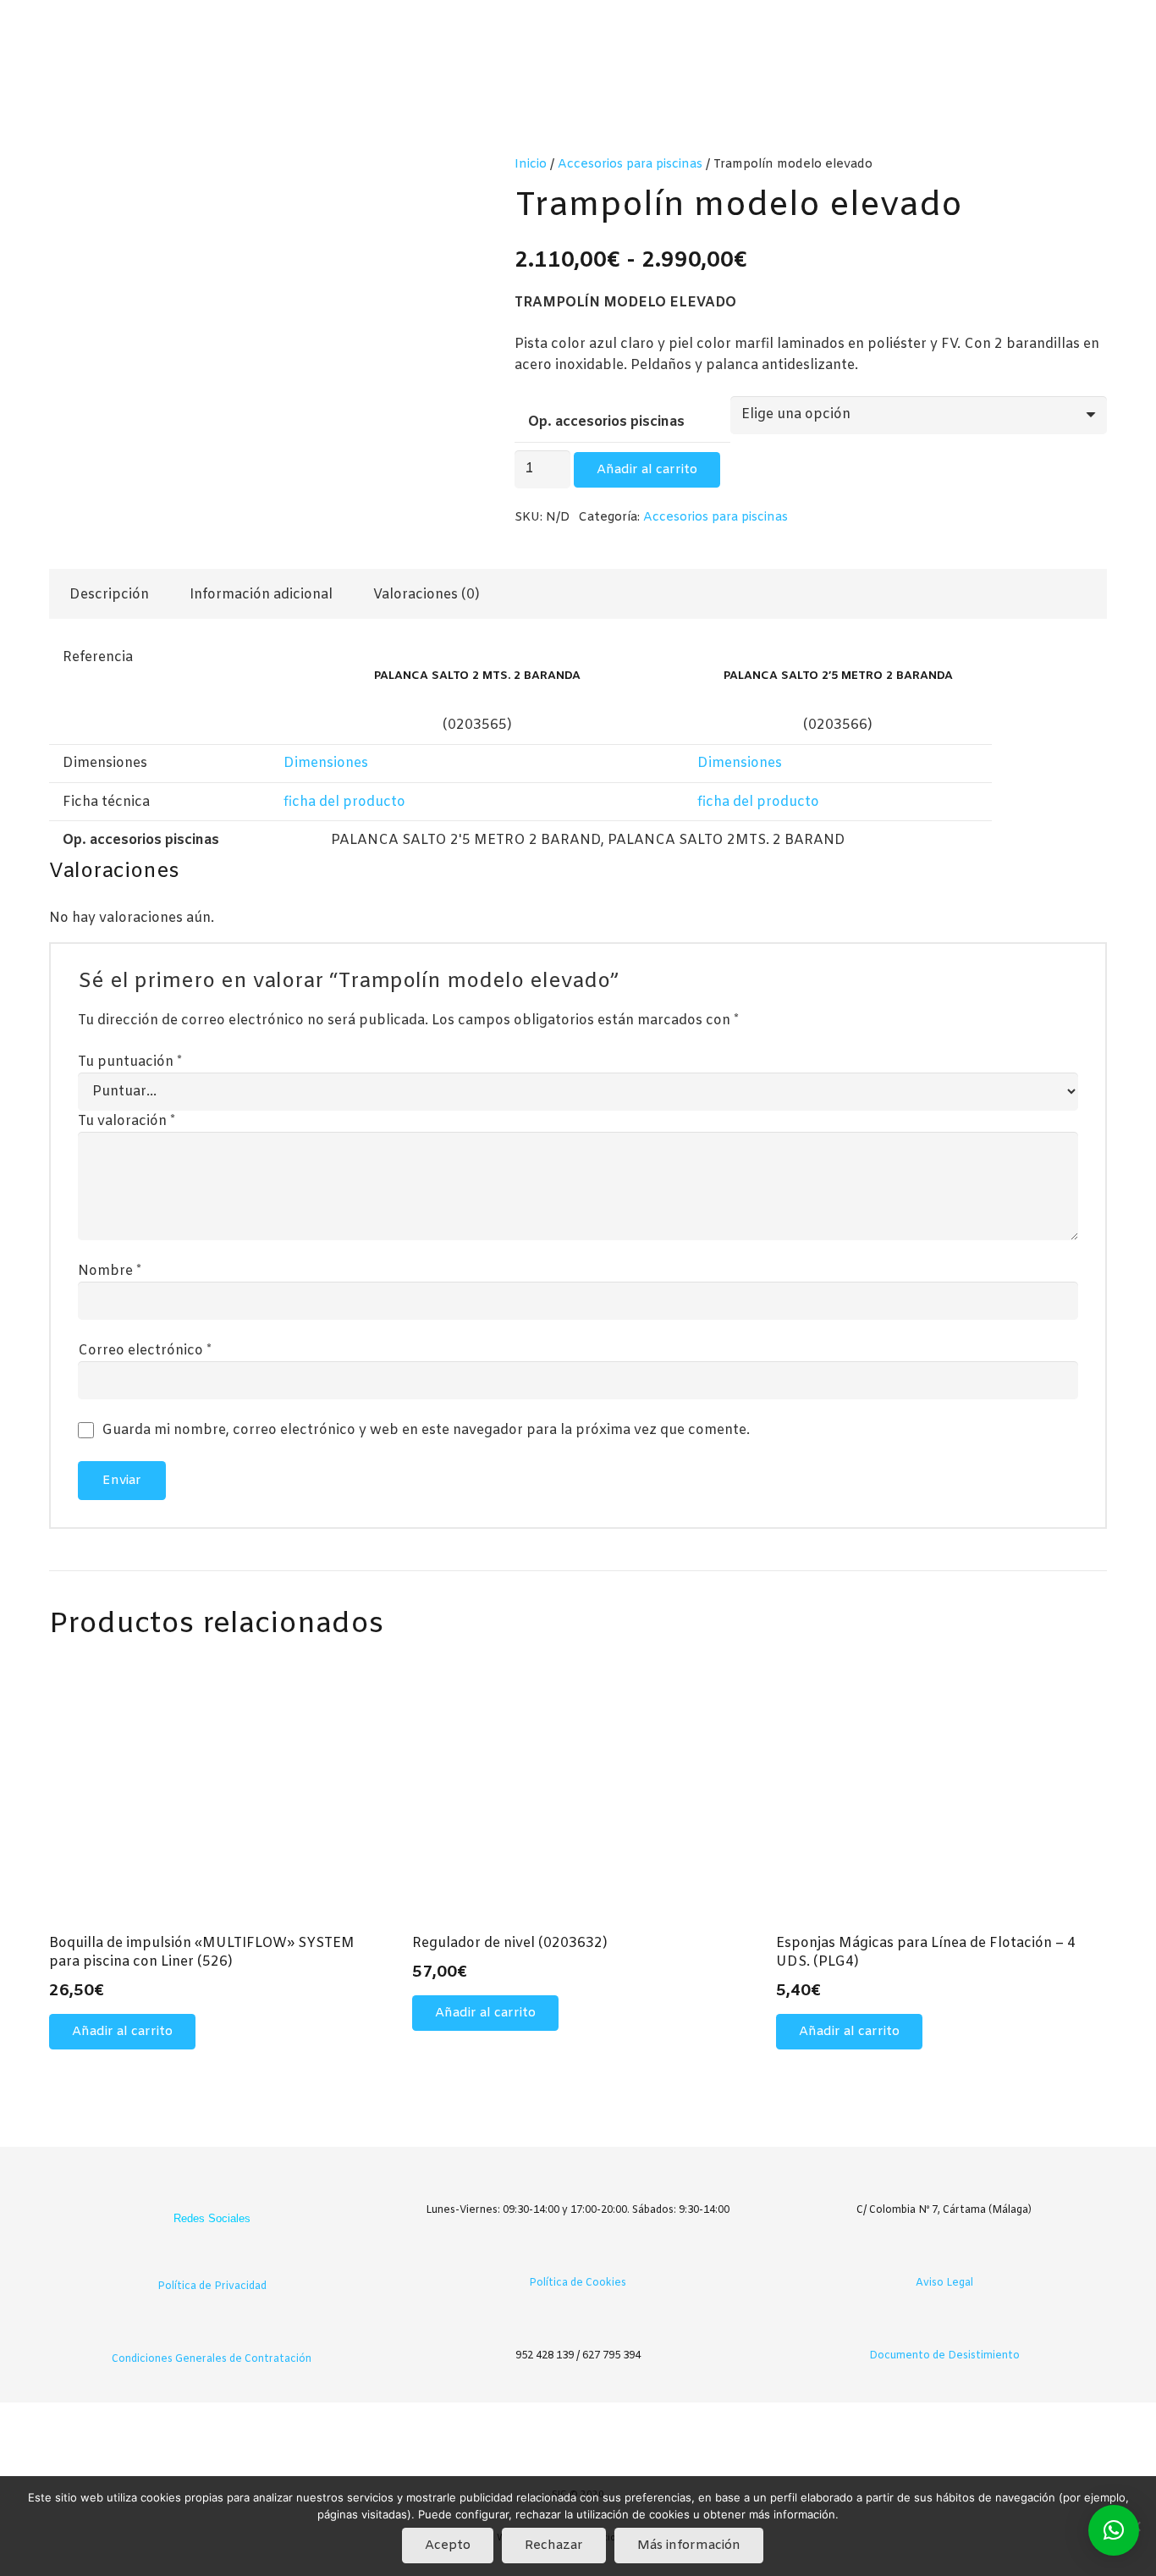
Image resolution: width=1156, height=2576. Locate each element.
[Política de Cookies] (578, 2257)
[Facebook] (195, 2191)
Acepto (448, 2546)
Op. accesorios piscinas (606, 422)
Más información (689, 2546)
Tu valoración (127, 1121)
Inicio (531, 165)
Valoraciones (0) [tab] (427, 595)
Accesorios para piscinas (630, 165)
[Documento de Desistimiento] (944, 2330)
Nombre (110, 1271)
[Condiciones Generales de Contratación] (212, 2333)
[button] (122, 2032)
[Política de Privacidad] (212, 2261)
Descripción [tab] (109, 595)
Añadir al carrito (647, 470)
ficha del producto (344, 802)
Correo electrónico (145, 1351)
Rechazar (554, 2546)
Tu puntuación (130, 1062)
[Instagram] (228, 2191)
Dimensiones (326, 763)
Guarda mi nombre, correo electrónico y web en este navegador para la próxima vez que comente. (426, 1430)
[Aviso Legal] (944, 2257)
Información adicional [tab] (261, 595)
